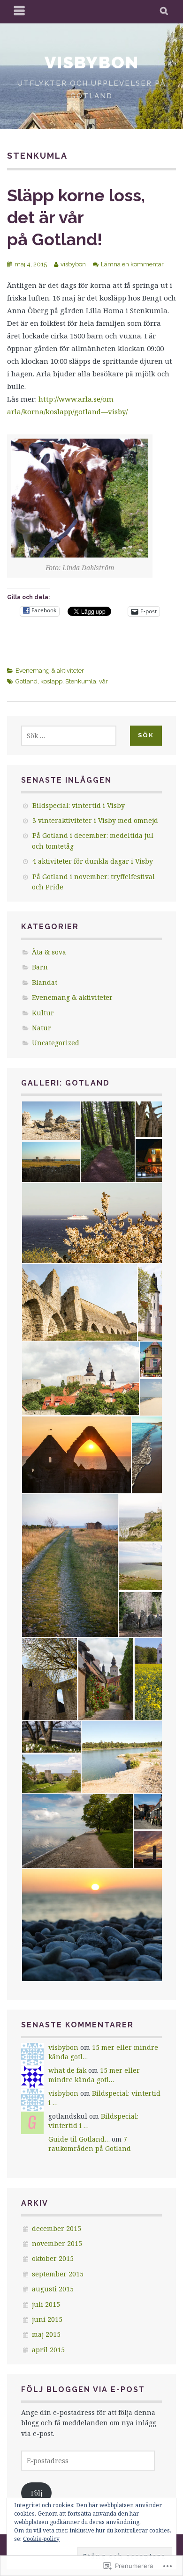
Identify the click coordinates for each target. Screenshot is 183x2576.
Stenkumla (81, 681)
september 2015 (58, 2274)
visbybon (92, 62)
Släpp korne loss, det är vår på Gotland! (76, 217)
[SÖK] (164, 12)
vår (103, 681)
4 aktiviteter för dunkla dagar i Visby (93, 861)
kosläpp (51, 681)
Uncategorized (56, 1043)
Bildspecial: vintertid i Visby (79, 805)
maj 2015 (46, 2334)
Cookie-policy (41, 2539)
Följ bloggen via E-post (83, 2389)
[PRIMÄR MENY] (20, 12)
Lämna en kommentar (132, 264)
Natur (42, 1028)
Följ (37, 2493)
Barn (40, 967)
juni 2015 (47, 2319)
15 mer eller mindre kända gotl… (94, 2075)
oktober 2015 (53, 2258)
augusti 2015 (53, 2289)
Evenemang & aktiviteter (50, 671)
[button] (50, 1121)
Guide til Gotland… (79, 2139)
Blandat (45, 982)
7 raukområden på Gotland (90, 2144)
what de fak (67, 2070)
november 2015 (57, 2243)
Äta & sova (49, 952)
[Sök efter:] (69, 736)
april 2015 (48, 2350)
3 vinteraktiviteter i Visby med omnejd (95, 820)
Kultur (43, 1013)
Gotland (27, 681)
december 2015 (57, 2228)
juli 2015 (46, 2304)
